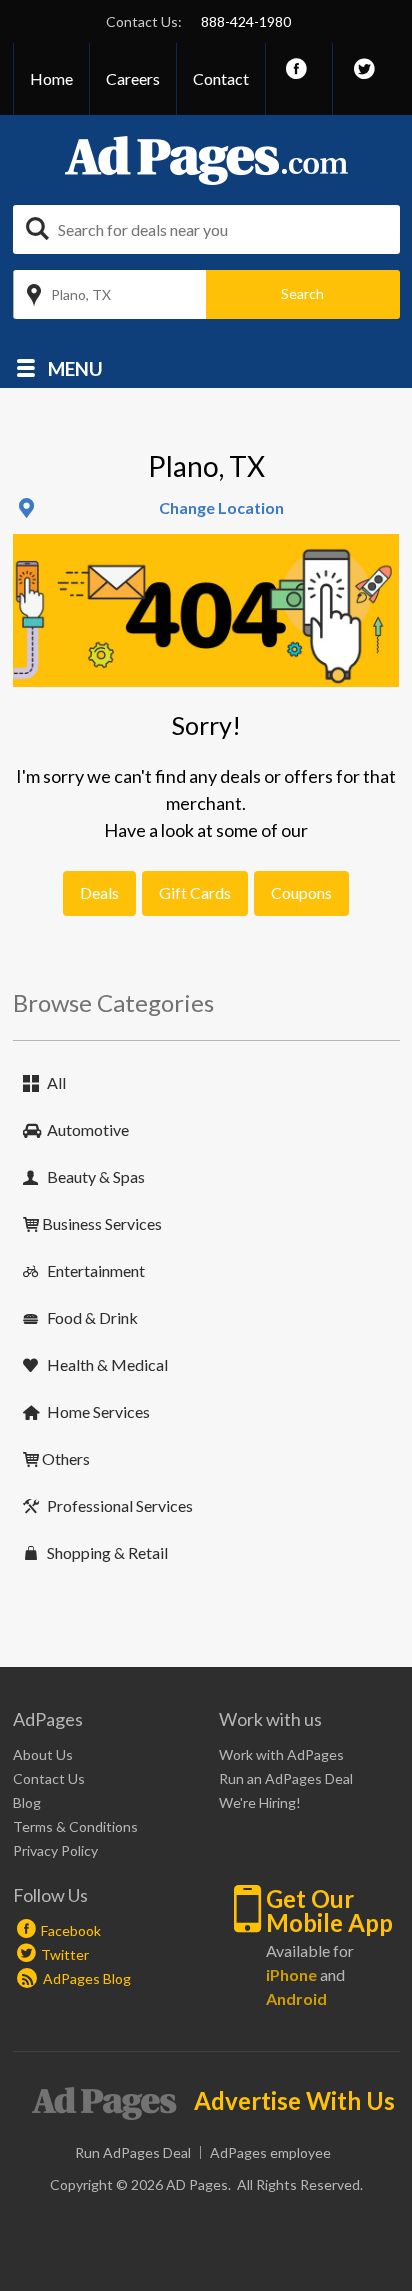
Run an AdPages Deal (286, 1778)
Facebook (71, 1930)
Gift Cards (195, 892)
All (56, 1082)
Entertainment (96, 1270)
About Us (43, 1754)
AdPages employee (270, 2152)
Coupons (301, 892)
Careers (133, 78)
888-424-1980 (246, 21)
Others (66, 1458)
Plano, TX (81, 294)
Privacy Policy (55, 1850)
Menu (75, 367)
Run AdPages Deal (133, 2152)
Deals (99, 892)
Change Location (221, 507)
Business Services (102, 1223)
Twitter (65, 1954)
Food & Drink (92, 1317)
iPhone (291, 1974)
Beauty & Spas (96, 1176)
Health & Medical (107, 1364)
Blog (27, 1802)
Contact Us (49, 1778)
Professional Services (120, 1505)
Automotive (88, 1129)
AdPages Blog (85, 1978)
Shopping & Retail (107, 1552)
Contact (221, 78)
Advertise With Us (294, 2101)
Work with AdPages (281, 1754)
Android (296, 1998)
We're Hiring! (260, 1802)
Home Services (98, 1411)
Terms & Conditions (75, 1826)
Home (51, 78)
